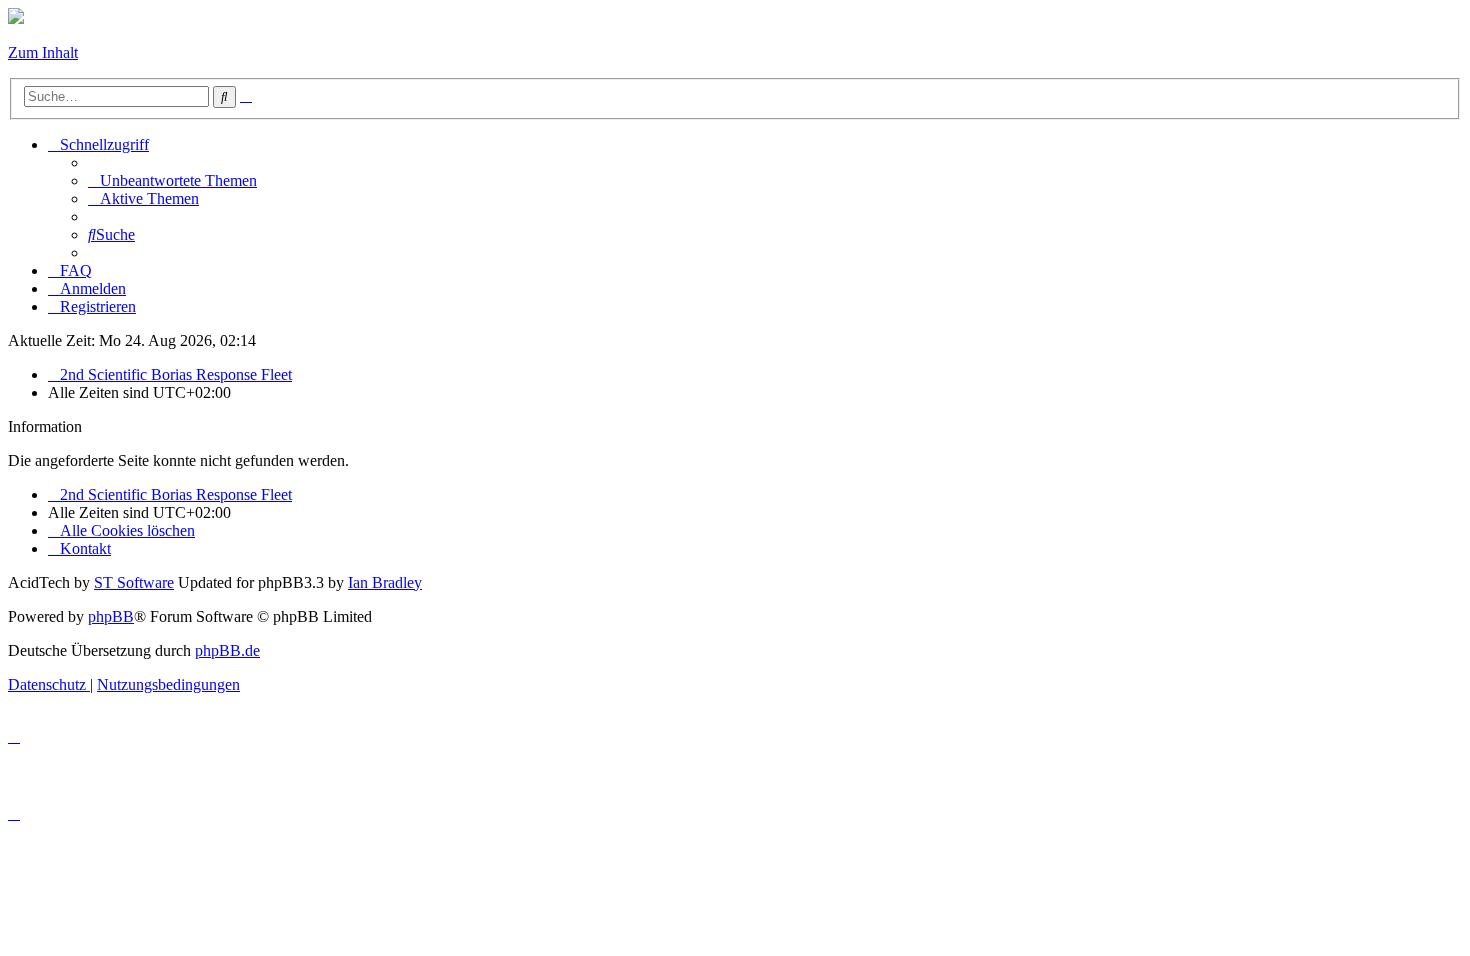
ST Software (134, 582)
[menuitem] (172, 180)
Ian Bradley (385, 582)
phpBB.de (227, 650)
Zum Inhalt (43, 52)
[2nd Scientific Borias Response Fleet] (16, 18)
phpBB (111, 616)
